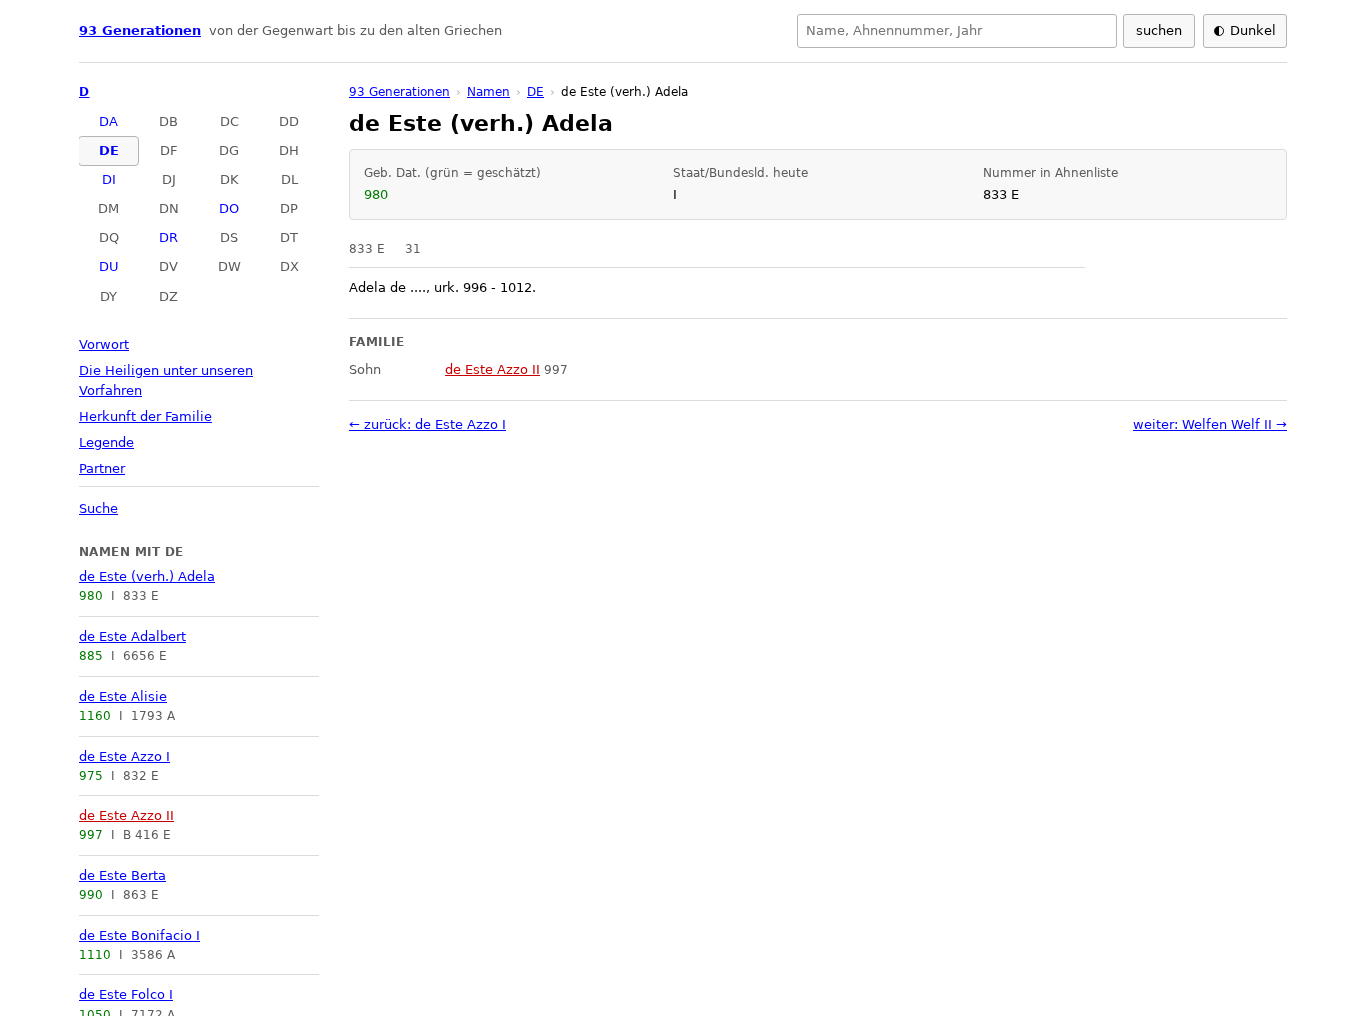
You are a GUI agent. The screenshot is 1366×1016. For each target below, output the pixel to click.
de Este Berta (122, 875)
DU (109, 266)
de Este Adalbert (132, 636)
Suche (98, 508)
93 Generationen (140, 30)
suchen (1159, 30)
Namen (488, 92)
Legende (106, 442)
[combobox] (957, 31)
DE (109, 150)
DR (168, 237)
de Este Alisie (123, 696)
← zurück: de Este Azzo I (427, 424)
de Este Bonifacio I (139, 935)
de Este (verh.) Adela (147, 576)
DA (108, 121)
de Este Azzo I (124, 756)
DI (109, 179)
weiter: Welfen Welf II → (1210, 424)
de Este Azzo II (126, 815)
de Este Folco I (126, 994)
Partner (102, 468)
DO (229, 208)
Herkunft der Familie (145, 416)
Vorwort (104, 344)
